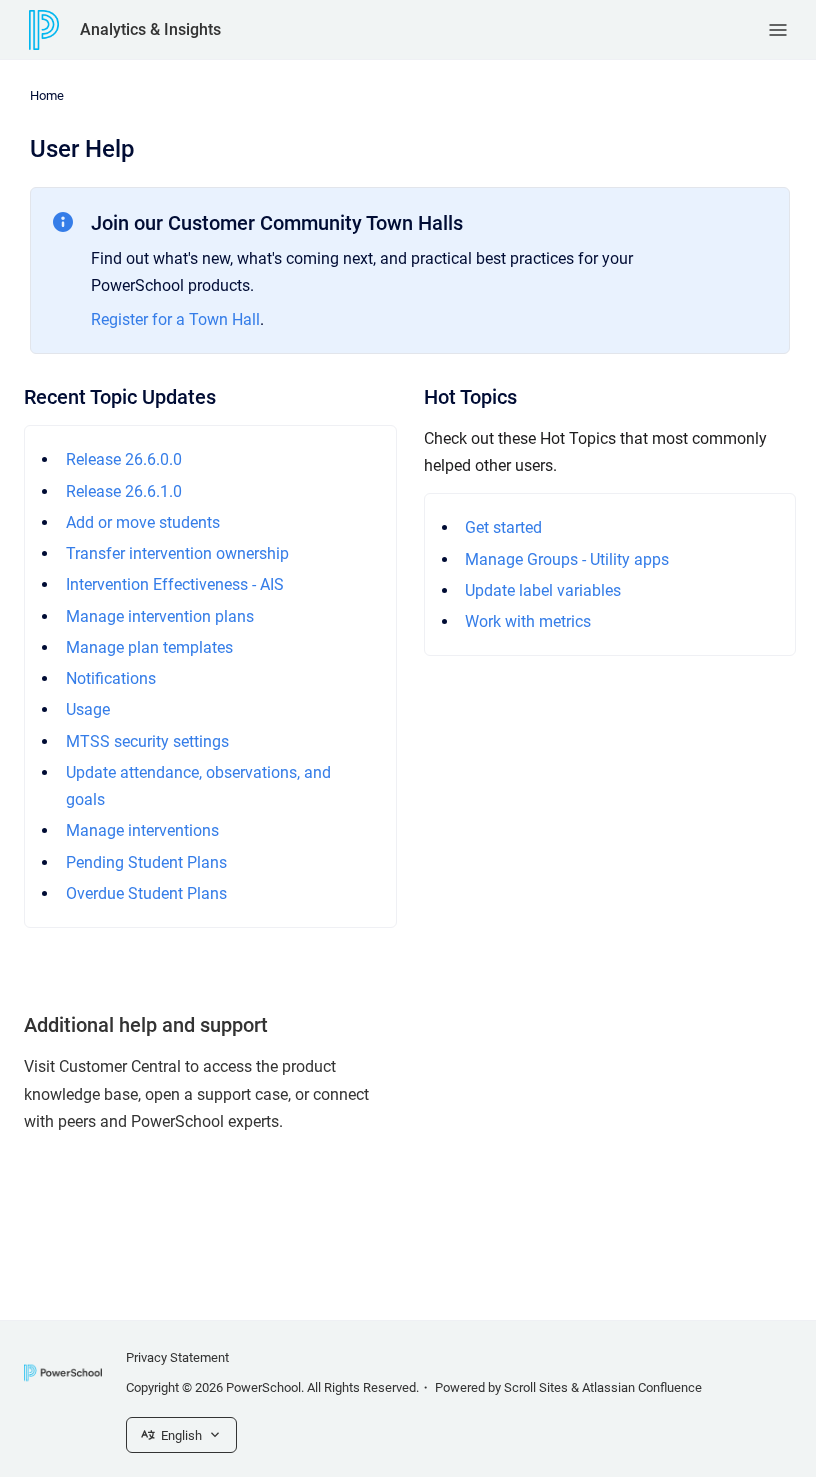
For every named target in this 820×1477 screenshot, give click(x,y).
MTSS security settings (147, 741)
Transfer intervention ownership (177, 553)
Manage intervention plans (160, 616)
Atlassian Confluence (642, 1387)
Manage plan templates (149, 647)
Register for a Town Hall (175, 319)
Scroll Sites (536, 1387)
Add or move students (143, 522)
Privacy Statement (177, 1357)
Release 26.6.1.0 (124, 491)
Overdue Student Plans (146, 893)
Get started (503, 527)
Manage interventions (142, 830)
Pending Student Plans (146, 862)
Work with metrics (528, 621)
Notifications (111, 678)
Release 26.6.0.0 (124, 459)
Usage (88, 709)
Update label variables (543, 590)
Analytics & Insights (150, 29)
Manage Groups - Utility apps (567, 559)
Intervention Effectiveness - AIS (175, 584)
